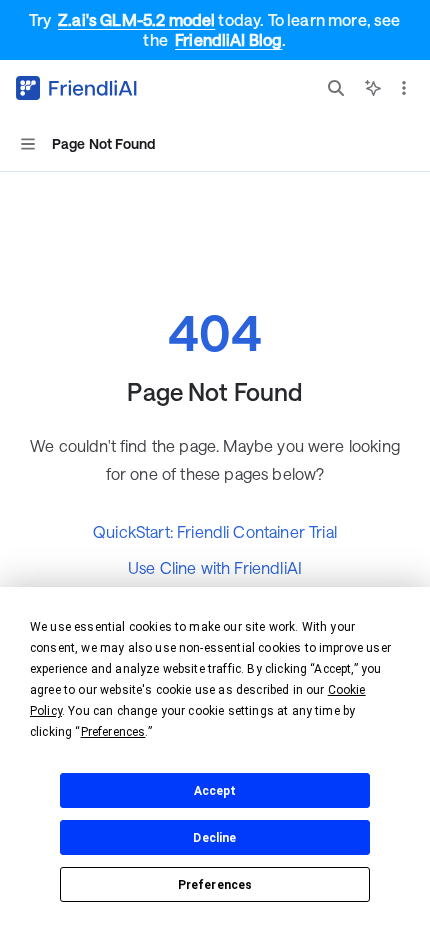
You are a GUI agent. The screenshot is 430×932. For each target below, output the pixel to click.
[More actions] (404, 88)
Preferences (215, 885)
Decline (214, 838)
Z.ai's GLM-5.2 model (136, 19)
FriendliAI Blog (228, 39)
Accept (215, 791)
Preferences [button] (113, 732)
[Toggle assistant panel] (373, 88)
